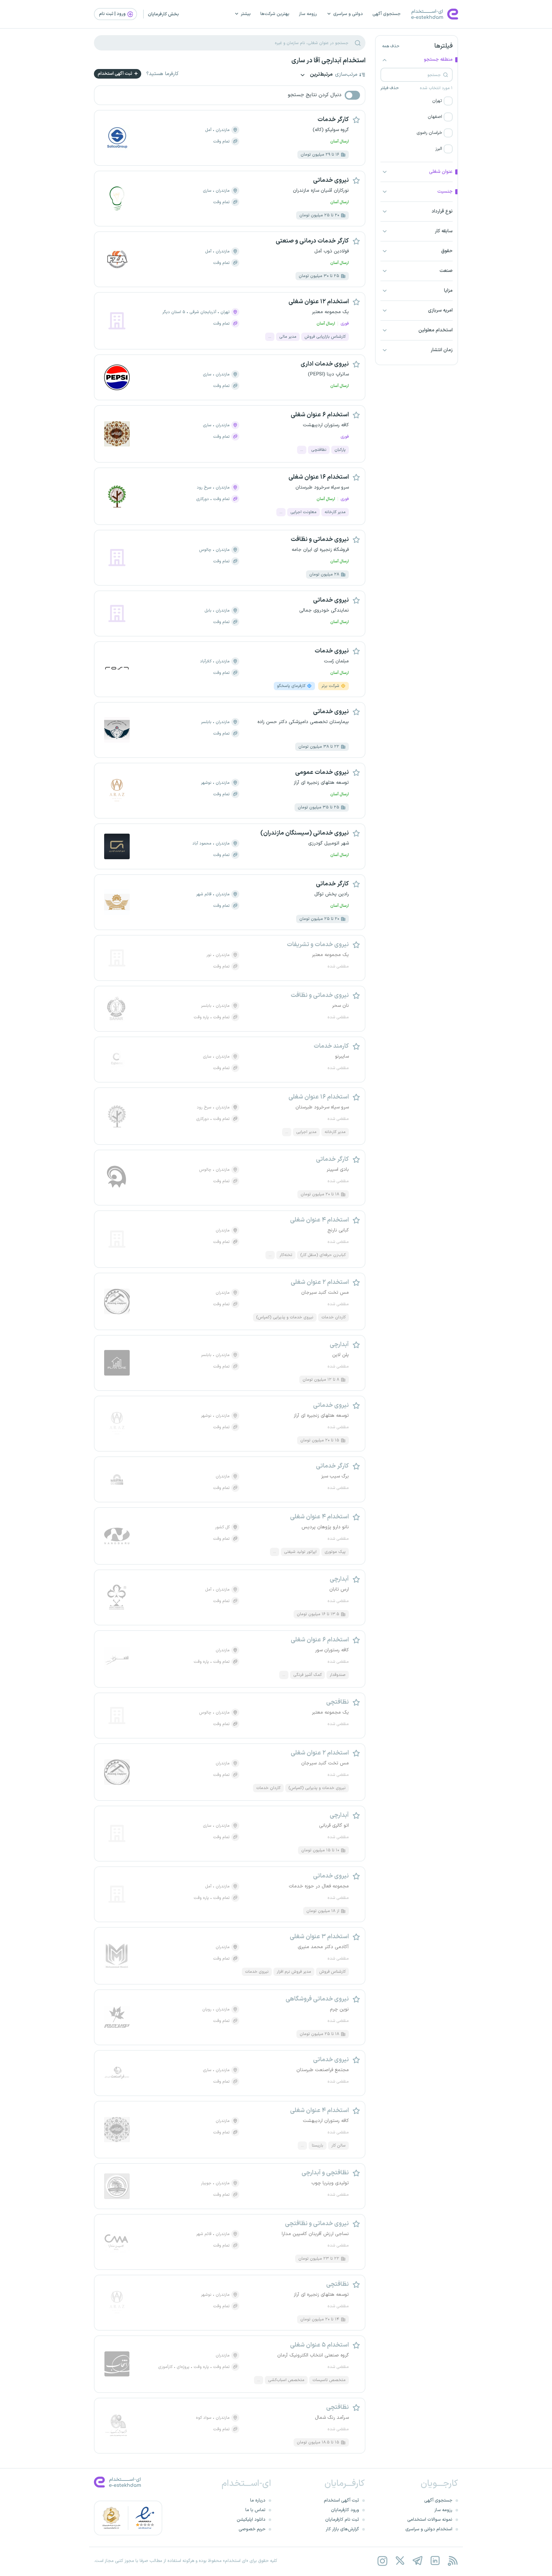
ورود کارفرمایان (345, 2510)
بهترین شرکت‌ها (275, 14)
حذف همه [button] (391, 46)
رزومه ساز (308, 14)
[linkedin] (435, 2561)
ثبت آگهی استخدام (115, 74)
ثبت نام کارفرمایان (342, 2520)
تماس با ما (255, 2510)
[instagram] (382, 2561)
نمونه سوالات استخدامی (430, 2520)
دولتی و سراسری (348, 14)
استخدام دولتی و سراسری (429, 2529)
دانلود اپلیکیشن (251, 2520)
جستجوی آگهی (387, 14)
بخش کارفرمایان (163, 14)
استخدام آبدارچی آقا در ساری (328, 61)
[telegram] (417, 2561)
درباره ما (258, 2500)
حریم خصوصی (252, 2529)
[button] (417, 101)
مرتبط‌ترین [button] (321, 75)
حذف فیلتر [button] (390, 88)
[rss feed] (452, 2561)
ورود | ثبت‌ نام (113, 14)
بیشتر (246, 14)
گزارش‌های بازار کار (342, 2529)
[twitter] (400, 2561)
